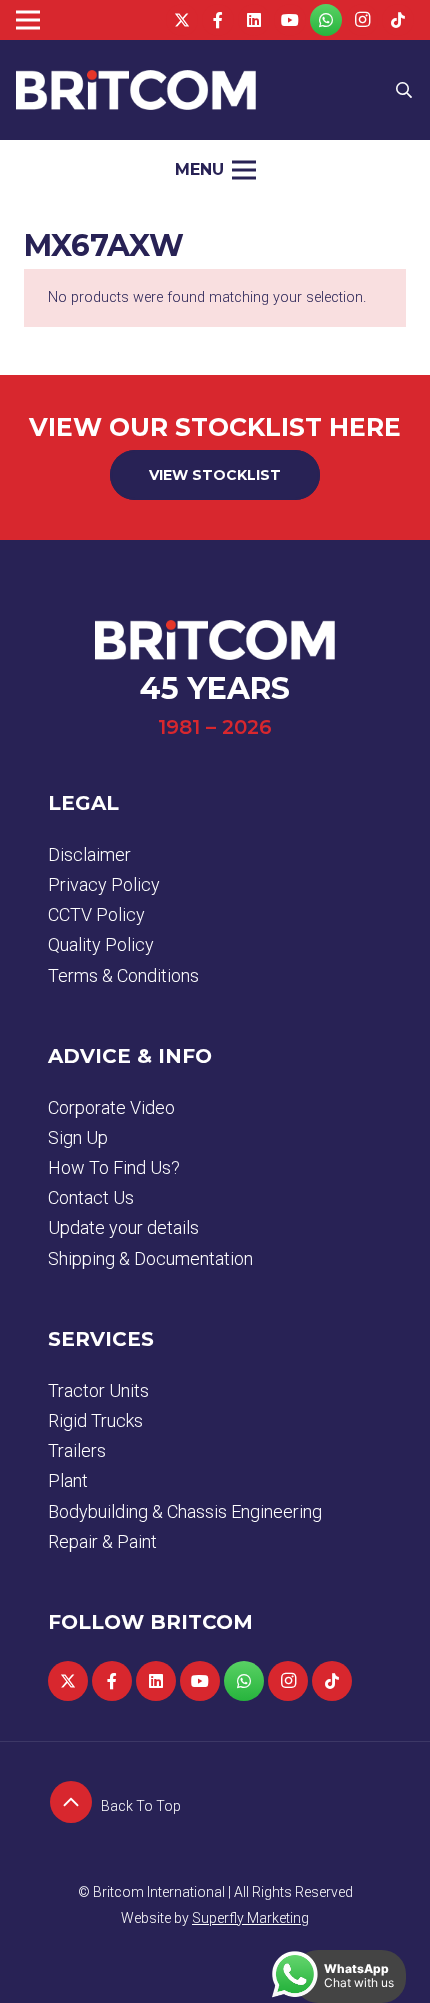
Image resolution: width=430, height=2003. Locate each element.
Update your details (123, 1227)
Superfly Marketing (250, 1918)
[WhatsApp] (326, 20)
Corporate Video (111, 1107)
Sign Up (78, 1137)
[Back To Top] (74, 1806)
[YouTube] (290, 20)
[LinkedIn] (254, 20)
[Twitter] (182, 20)
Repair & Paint (102, 1541)
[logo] (136, 90)
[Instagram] (362, 20)
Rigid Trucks (95, 1420)
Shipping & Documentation (150, 1258)
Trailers (77, 1450)
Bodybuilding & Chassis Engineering (185, 1511)
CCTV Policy (96, 914)
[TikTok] (398, 20)
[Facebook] (218, 20)
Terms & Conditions (123, 975)
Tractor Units (98, 1390)
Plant (68, 1480)
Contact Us (91, 1197)
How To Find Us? (114, 1167)
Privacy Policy (104, 884)
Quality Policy (101, 944)
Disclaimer (89, 854)
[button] (404, 90)
